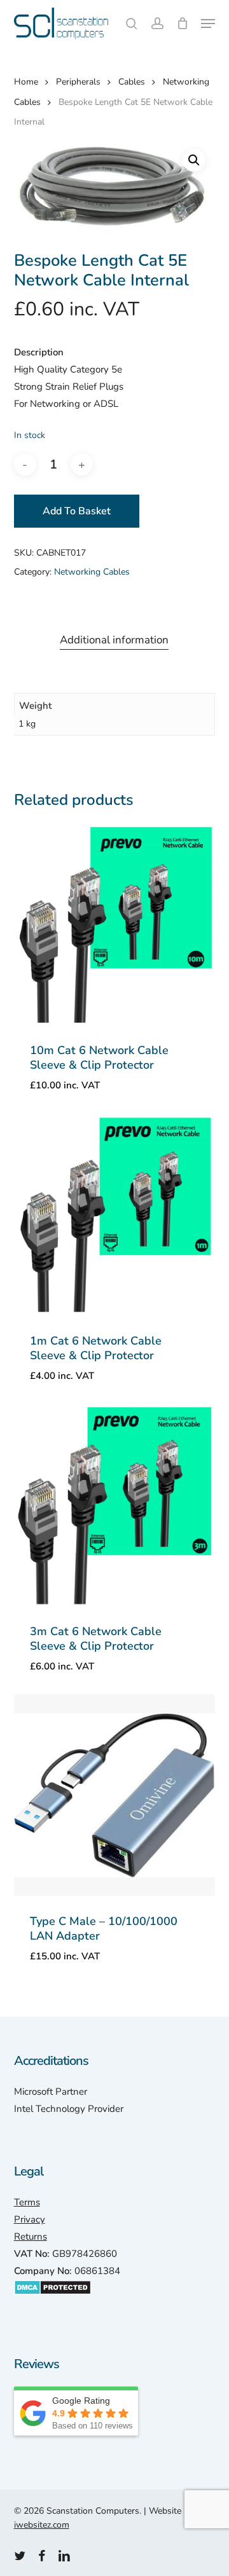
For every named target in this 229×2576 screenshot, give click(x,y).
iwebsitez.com (42, 2525)
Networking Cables (92, 572)
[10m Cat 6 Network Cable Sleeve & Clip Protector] (115, 924)
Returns (31, 2237)
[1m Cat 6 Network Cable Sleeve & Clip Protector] (115, 1215)
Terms (27, 2202)
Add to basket (77, 511)
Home (26, 82)
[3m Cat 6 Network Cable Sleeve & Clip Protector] (115, 1505)
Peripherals (78, 82)
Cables (132, 82)
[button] (208, 24)
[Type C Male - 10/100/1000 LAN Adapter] (115, 1795)
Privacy (30, 2219)
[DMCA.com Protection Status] (52, 2301)
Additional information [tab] (114, 640)
